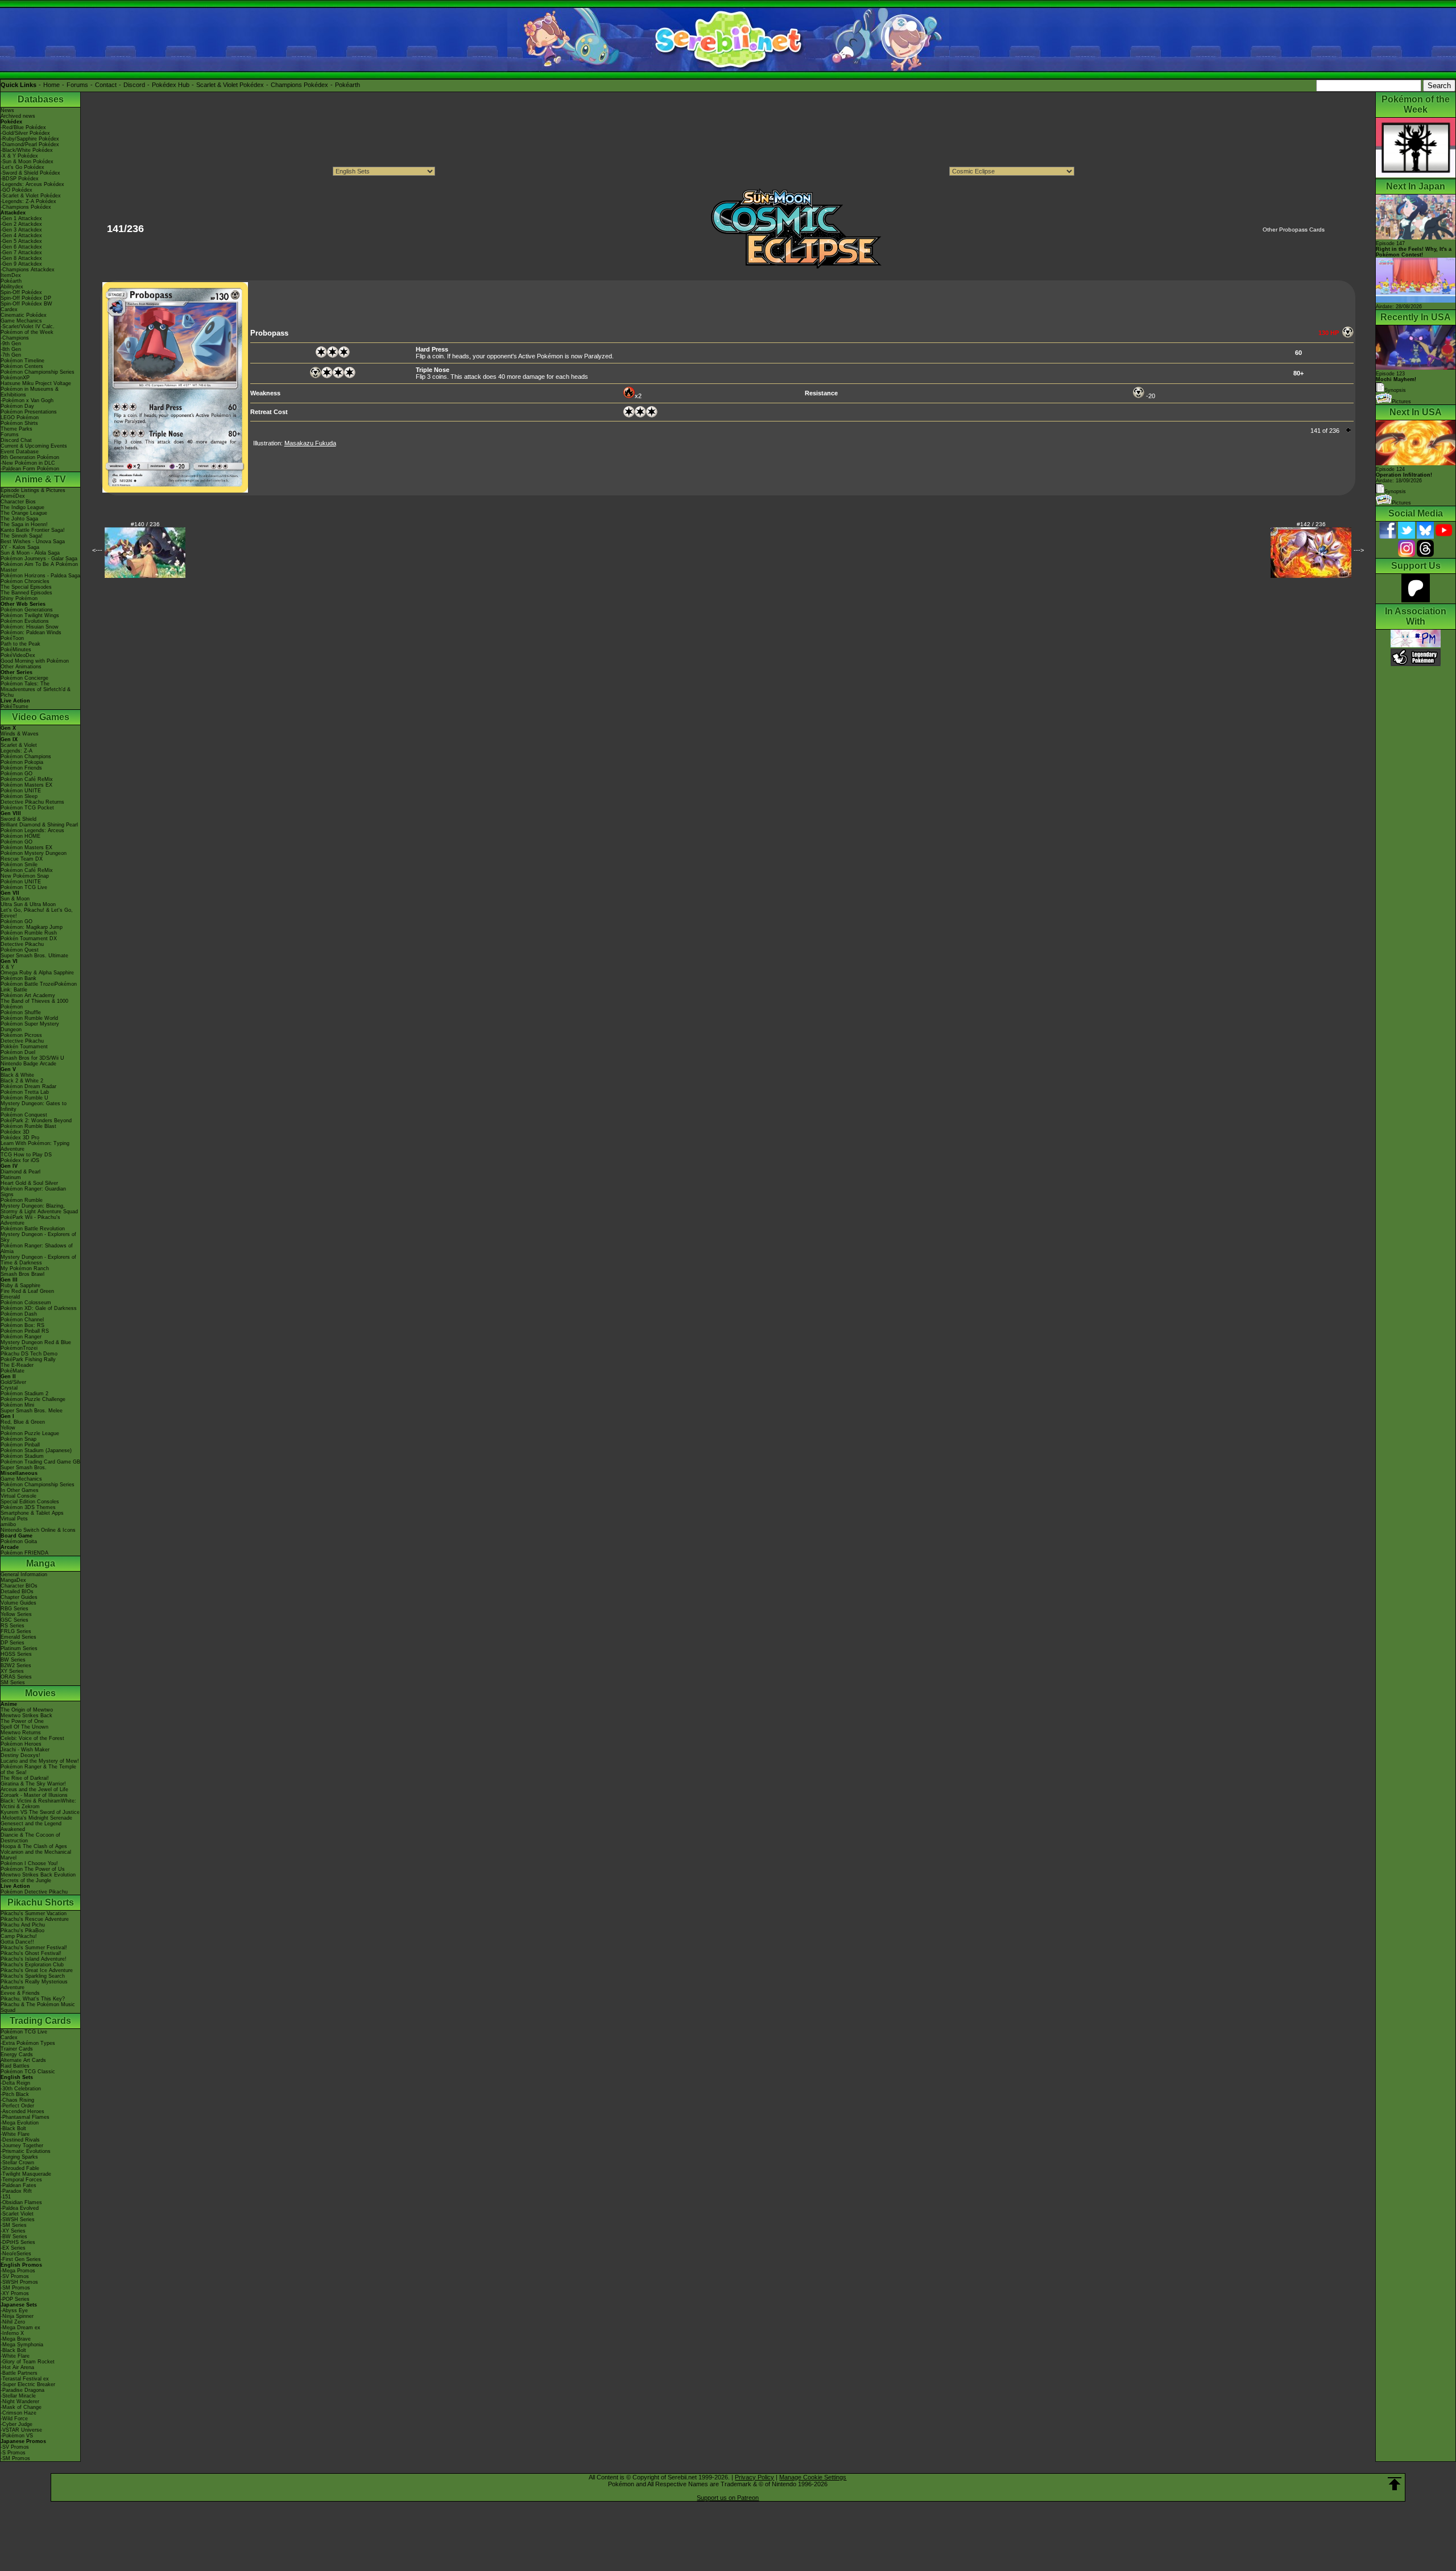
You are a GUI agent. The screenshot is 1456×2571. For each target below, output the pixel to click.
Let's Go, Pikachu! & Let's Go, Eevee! (37, 913)
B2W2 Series (16, 1665)
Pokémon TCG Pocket (27, 808)
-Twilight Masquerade (26, 2174)
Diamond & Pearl (20, 1172)
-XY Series (13, 2231)
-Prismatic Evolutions (26, 2151)
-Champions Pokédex (26, 207)
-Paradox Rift (16, 2191)
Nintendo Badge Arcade (28, 1064)
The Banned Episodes (26, 593)
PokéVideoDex (18, 655)
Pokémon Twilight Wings (30, 615)
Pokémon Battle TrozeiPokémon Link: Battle (39, 987)
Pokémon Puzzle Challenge (33, 1399)
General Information (24, 1574)
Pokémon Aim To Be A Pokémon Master (39, 567)
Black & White (17, 1075)
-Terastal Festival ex (25, 2379)
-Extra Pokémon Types (28, 2043)
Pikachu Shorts (41, 1902)
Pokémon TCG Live (24, 887)
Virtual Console (18, 1496)
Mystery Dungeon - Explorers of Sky (38, 1237)
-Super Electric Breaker (28, 2384)
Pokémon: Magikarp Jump (32, 927)
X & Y (7, 967)
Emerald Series (18, 1637)
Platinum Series (19, 1648)
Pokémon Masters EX (26, 785)
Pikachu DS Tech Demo (29, 1354)
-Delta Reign (15, 2083)
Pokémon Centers (22, 366)
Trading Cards (40, 2021)
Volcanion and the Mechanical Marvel (36, 1855)
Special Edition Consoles (30, 1502)
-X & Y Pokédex (19, 156)
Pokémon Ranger (21, 1337)
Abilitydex (12, 287)
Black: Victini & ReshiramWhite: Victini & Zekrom (38, 1804)
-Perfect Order (17, 2106)
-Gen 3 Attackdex (21, 230)
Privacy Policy (754, 2477)
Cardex (9, 309)
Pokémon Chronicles (25, 581)
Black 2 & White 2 (22, 1081)
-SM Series (14, 2225)
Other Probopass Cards (1294, 230)
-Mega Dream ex (20, 2328)
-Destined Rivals (20, 2140)
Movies (40, 1693)
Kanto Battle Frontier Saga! (33, 530)
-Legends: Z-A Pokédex (28, 201)
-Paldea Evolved (20, 2208)
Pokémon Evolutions (25, 621)
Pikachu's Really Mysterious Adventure (34, 1985)
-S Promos (13, 2453)
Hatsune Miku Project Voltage (36, 383)
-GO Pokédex (16, 190)
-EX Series (13, 2248)
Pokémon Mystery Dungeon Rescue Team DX (34, 856)
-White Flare (15, 2134)
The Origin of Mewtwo (27, 1710)
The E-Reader (17, 1365)
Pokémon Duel (18, 1052)
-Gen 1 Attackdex (21, 218)
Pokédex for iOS (20, 1160)
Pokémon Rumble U (24, 1098)
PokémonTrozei (19, 1348)
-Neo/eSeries (16, 2254)
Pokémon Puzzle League (30, 1433)
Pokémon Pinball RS (25, 1331)
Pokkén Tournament (24, 1047)
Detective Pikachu (22, 944)
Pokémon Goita (19, 1541)
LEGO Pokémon (20, 418)
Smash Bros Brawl (22, 1274)
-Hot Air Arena (17, 2367)
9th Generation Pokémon (30, 457)
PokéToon (12, 638)
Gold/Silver (13, 1382)
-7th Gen (11, 355)
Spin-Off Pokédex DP (26, 298)
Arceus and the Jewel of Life (34, 1789)
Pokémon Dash (19, 1314)
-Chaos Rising (17, 2100)
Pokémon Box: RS (22, 1325)
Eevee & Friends (20, 1993)
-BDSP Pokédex (20, 179)
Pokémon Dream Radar (28, 1086)
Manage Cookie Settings (813, 2477)
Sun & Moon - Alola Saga (30, 553)
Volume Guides (18, 1603)
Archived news (18, 116)
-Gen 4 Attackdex (21, 235)
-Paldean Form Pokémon (30, 469)
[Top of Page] (1395, 2484)
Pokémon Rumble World (29, 1018)
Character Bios (18, 502)
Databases (41, 99)
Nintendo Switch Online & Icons (38, 1530)
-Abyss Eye (14, 2310)
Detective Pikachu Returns (32, 802)
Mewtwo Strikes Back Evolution (38, 1875)
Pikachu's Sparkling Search (33, 1976)
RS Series (13, 1626)
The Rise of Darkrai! (25, 1778)
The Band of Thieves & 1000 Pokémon (34, 1004)
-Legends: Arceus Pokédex (32, 184)
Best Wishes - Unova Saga (33, 542)
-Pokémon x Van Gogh (27, 400)
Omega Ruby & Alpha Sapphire (37, 973)
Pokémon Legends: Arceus (32, 830)
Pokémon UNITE (21, 791)
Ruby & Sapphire (20, 1285)
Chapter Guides (19, 1597)
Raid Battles (15, 2066)
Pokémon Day (17, 406)
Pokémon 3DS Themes (28, 1507)
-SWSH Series (18, 2219)
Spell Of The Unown (24, 1727)
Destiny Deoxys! (20, 1755)
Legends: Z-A (16, 751)
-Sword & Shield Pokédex (30, 173)
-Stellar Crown (17, 2163)
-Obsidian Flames (21, 2202)
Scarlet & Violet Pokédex (230, 85)
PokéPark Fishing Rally (28, 1359)
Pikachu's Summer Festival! (34, 1948)
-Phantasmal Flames (25, 2117)
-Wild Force (14, 2419)
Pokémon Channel (22, 1320)
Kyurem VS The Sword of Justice (40, 1812)
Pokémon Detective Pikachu (34, 1892)
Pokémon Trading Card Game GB (40, 1462)
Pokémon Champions (26, 757)
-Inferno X (12, 2333)
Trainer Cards (17, 2049)
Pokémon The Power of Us (33, 1869)
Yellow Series (16, 1614)
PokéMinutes (16, 650)
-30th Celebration (21, 2089)
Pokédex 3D (15, 1132)
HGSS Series (16, 1654)
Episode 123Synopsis (1396, 382)
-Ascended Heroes (22, 2111)
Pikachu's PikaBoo (22, 1931)
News (7, 110)
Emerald (10, 1297)
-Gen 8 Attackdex (21, 258)
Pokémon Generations (27, 610)
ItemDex (11, 275)
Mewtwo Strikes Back (26, 1716)
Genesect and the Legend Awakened (31, 1826)
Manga (41, 1563)
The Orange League (24, 513)
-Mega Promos (18, 2271)
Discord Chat (16, 440)
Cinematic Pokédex (24, 315)
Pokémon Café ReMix (27, 779)
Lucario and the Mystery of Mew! (40, 1761)
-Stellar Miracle (18, 2396)
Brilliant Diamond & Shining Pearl (39, 825)
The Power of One (22, 1721)
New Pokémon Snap (25, 876)
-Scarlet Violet (17, 2214)
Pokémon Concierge (24, 678)
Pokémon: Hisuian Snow (30, 627)
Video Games (41, 717)
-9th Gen (11, 344)
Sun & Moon (15, 899)
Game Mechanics (21, 321)
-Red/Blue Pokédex (23, 127)
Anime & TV (40, 479)
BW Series (13, 1660)
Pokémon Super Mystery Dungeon (30, 1027)
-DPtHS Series (18, 2242)
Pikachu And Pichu (23, 1925)
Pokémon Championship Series (38, 372)
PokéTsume (15, 706)
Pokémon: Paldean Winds (31, 633)
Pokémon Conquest (24, 1115)
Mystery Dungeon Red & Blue (36, 1342)
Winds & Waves (20, 734)
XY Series (12, 1671)
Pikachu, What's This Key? (33, 1999)
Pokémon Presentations (29, 412)
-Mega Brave (16, 2339)
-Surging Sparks (19, 2157)
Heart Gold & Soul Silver (29, 1183)
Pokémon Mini (17, 1405)
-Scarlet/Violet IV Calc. (28, 326)
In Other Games (20, 1490)
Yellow (8, 1428)
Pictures (1401, 402)
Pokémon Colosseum (26, 1303)
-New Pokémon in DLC (28, 463)
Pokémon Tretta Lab (25, 1092)
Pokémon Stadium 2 (24, 1394)
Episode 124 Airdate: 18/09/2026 (1404, 475)
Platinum (11, 1177)
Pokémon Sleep (19, 796)
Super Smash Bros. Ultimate (34, 956)
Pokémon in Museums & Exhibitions (30, 392)
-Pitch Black (15, 2094)
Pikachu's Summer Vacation (34, 1913)
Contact (106, 85)
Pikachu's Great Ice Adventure (37, 1970)
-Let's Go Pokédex (22, 167)
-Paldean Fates (18, 2185)
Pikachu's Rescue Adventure (35, 1919)
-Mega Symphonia (22, 2345)
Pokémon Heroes (21, 1744)
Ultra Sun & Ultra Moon (28, 904)
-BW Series (14, 2237)
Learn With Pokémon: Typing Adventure (35, 1146)
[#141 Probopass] (175, 490)
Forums (77, 85)
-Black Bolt (13, 2128)
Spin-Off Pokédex (21, 292)
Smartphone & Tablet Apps (32, 1513)
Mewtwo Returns (21, 1733)
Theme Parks (16, 429)
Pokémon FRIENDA (24, 1553)
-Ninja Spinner (17, 2316)
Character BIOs (19, 1586)
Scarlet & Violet (19, 745)
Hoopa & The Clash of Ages (34, 1846)
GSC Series (15, 1620)
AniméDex (13, 496)
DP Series (13, 1643)
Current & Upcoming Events (34, 446)
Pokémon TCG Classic (28, 2072)
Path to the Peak (20, 644)
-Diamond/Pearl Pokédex (30, 144)
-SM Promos (15, 2288)
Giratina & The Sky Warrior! (33, 1784)
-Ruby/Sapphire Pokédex (30, 139)
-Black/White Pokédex (27, 150)
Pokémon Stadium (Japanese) (36, 1450)
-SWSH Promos (19, 2282)
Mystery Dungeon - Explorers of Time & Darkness (38, 1260)
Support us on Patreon (728, 2498)
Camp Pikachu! (19, 1936)
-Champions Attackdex (28, 270)
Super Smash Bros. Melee (32, 1411)
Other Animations (21, 667)
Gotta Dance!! (17, 1942)
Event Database (20, 452)
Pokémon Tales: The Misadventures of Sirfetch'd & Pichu (36, 689)
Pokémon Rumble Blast (28, 1126)
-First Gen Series (21, 2259)
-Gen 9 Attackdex (21, 264)
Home (51, 85)
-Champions (15, 338)
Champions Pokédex (299, 85)
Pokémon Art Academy (28, 995)
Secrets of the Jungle (26, 1880)
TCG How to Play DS (26, 1155)
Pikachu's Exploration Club (32, 1965)
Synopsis (1395, 491)
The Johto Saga (19, 519)
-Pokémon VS (17, 2436)
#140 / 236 (145, 524)
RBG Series (15, 1609)
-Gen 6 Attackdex (21, 247)
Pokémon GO (16, 774)
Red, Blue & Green (23, 1422)
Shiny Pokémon (19, 598)
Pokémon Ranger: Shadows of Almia (37, 1249)
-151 (6, 2197)
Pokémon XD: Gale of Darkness (39, 1308)
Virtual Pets (14, 1519)
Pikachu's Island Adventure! (34, 1959)
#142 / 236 (1311, 524)
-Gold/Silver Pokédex (25, 133)
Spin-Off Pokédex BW (26, 304)
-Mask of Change (21, 2407)
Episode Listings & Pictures (33, 490)
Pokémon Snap (18, 1439)
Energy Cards (17, 2055)
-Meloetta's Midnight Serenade (36, 1818)
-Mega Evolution (20, 2123)
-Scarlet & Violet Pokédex (31, 196)
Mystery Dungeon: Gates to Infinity (34, 1106)
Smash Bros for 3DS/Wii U (32, 1058)
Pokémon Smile (19, 865)
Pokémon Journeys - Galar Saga (39, 559)
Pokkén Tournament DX (29, 939)
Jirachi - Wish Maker (25, 1750)
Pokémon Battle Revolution (33, 1229)
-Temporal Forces (21, 2180)
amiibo (8, 1524)
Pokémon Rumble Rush (29, 933)
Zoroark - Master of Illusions (34, 1795)
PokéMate (13, 1371)
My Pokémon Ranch (25, 1268)
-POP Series (15, 2299)
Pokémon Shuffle (21, 1012)
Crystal (9, 1388)
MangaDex (13, 1580)
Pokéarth (348, 85)
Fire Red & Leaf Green (27, 1291)
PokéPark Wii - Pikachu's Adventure (30, 1220)
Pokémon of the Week (27, 332)
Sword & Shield (18, 819)
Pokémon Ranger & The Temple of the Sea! (38, 1770)
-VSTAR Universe (21, 2430)
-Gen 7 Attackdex (21, 253)
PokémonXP (15, 378)
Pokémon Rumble (22, 1200)
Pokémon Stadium (22, 1456)
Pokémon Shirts (19, 423)
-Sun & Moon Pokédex (27, 162)
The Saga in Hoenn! (24, 524)
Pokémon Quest (20, 950)
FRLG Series (16, 1631)
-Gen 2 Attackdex (21, 224)
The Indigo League (22, 507)
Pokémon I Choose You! (29, 1863)
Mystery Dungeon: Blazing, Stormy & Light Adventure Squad (39, 1209)
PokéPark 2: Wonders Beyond (36, 1121)
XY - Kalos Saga (20, 547)
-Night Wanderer (20, 2401)
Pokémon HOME (20, 836)
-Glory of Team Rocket (28, 2362)
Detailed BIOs (17, 1592)
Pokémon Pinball (20, 1445)
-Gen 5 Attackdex (21, 241)
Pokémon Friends (21, 768)
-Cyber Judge (16, 2424)
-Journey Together (22, 2146)
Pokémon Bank (18, 978)
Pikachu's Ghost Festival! (31, 1953)
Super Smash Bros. (24, 1468)
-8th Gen (11, 349)
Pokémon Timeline (22, 361)
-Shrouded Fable (20, 2168)
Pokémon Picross (21, 1035)
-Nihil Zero (13, 2322)
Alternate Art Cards (23, 2060)
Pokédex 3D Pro (20, 1138)
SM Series (13, 1683)
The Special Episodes (26, 587)
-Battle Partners (19, 2373)
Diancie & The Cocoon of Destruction (30, 1838)
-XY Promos (15, 2293)
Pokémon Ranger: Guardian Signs (33, 1192)
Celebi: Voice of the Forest (32, 1738)
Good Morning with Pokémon (35, 661)
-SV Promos (15, 2276)
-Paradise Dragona (22, 2390)
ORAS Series (16, 1677)
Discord (134, 85)
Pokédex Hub (171, 85)
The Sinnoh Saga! (22, 536)
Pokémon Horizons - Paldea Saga (40, 576)
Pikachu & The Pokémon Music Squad (38, 2007)
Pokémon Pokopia (22, 762)
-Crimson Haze (18, 2413)
